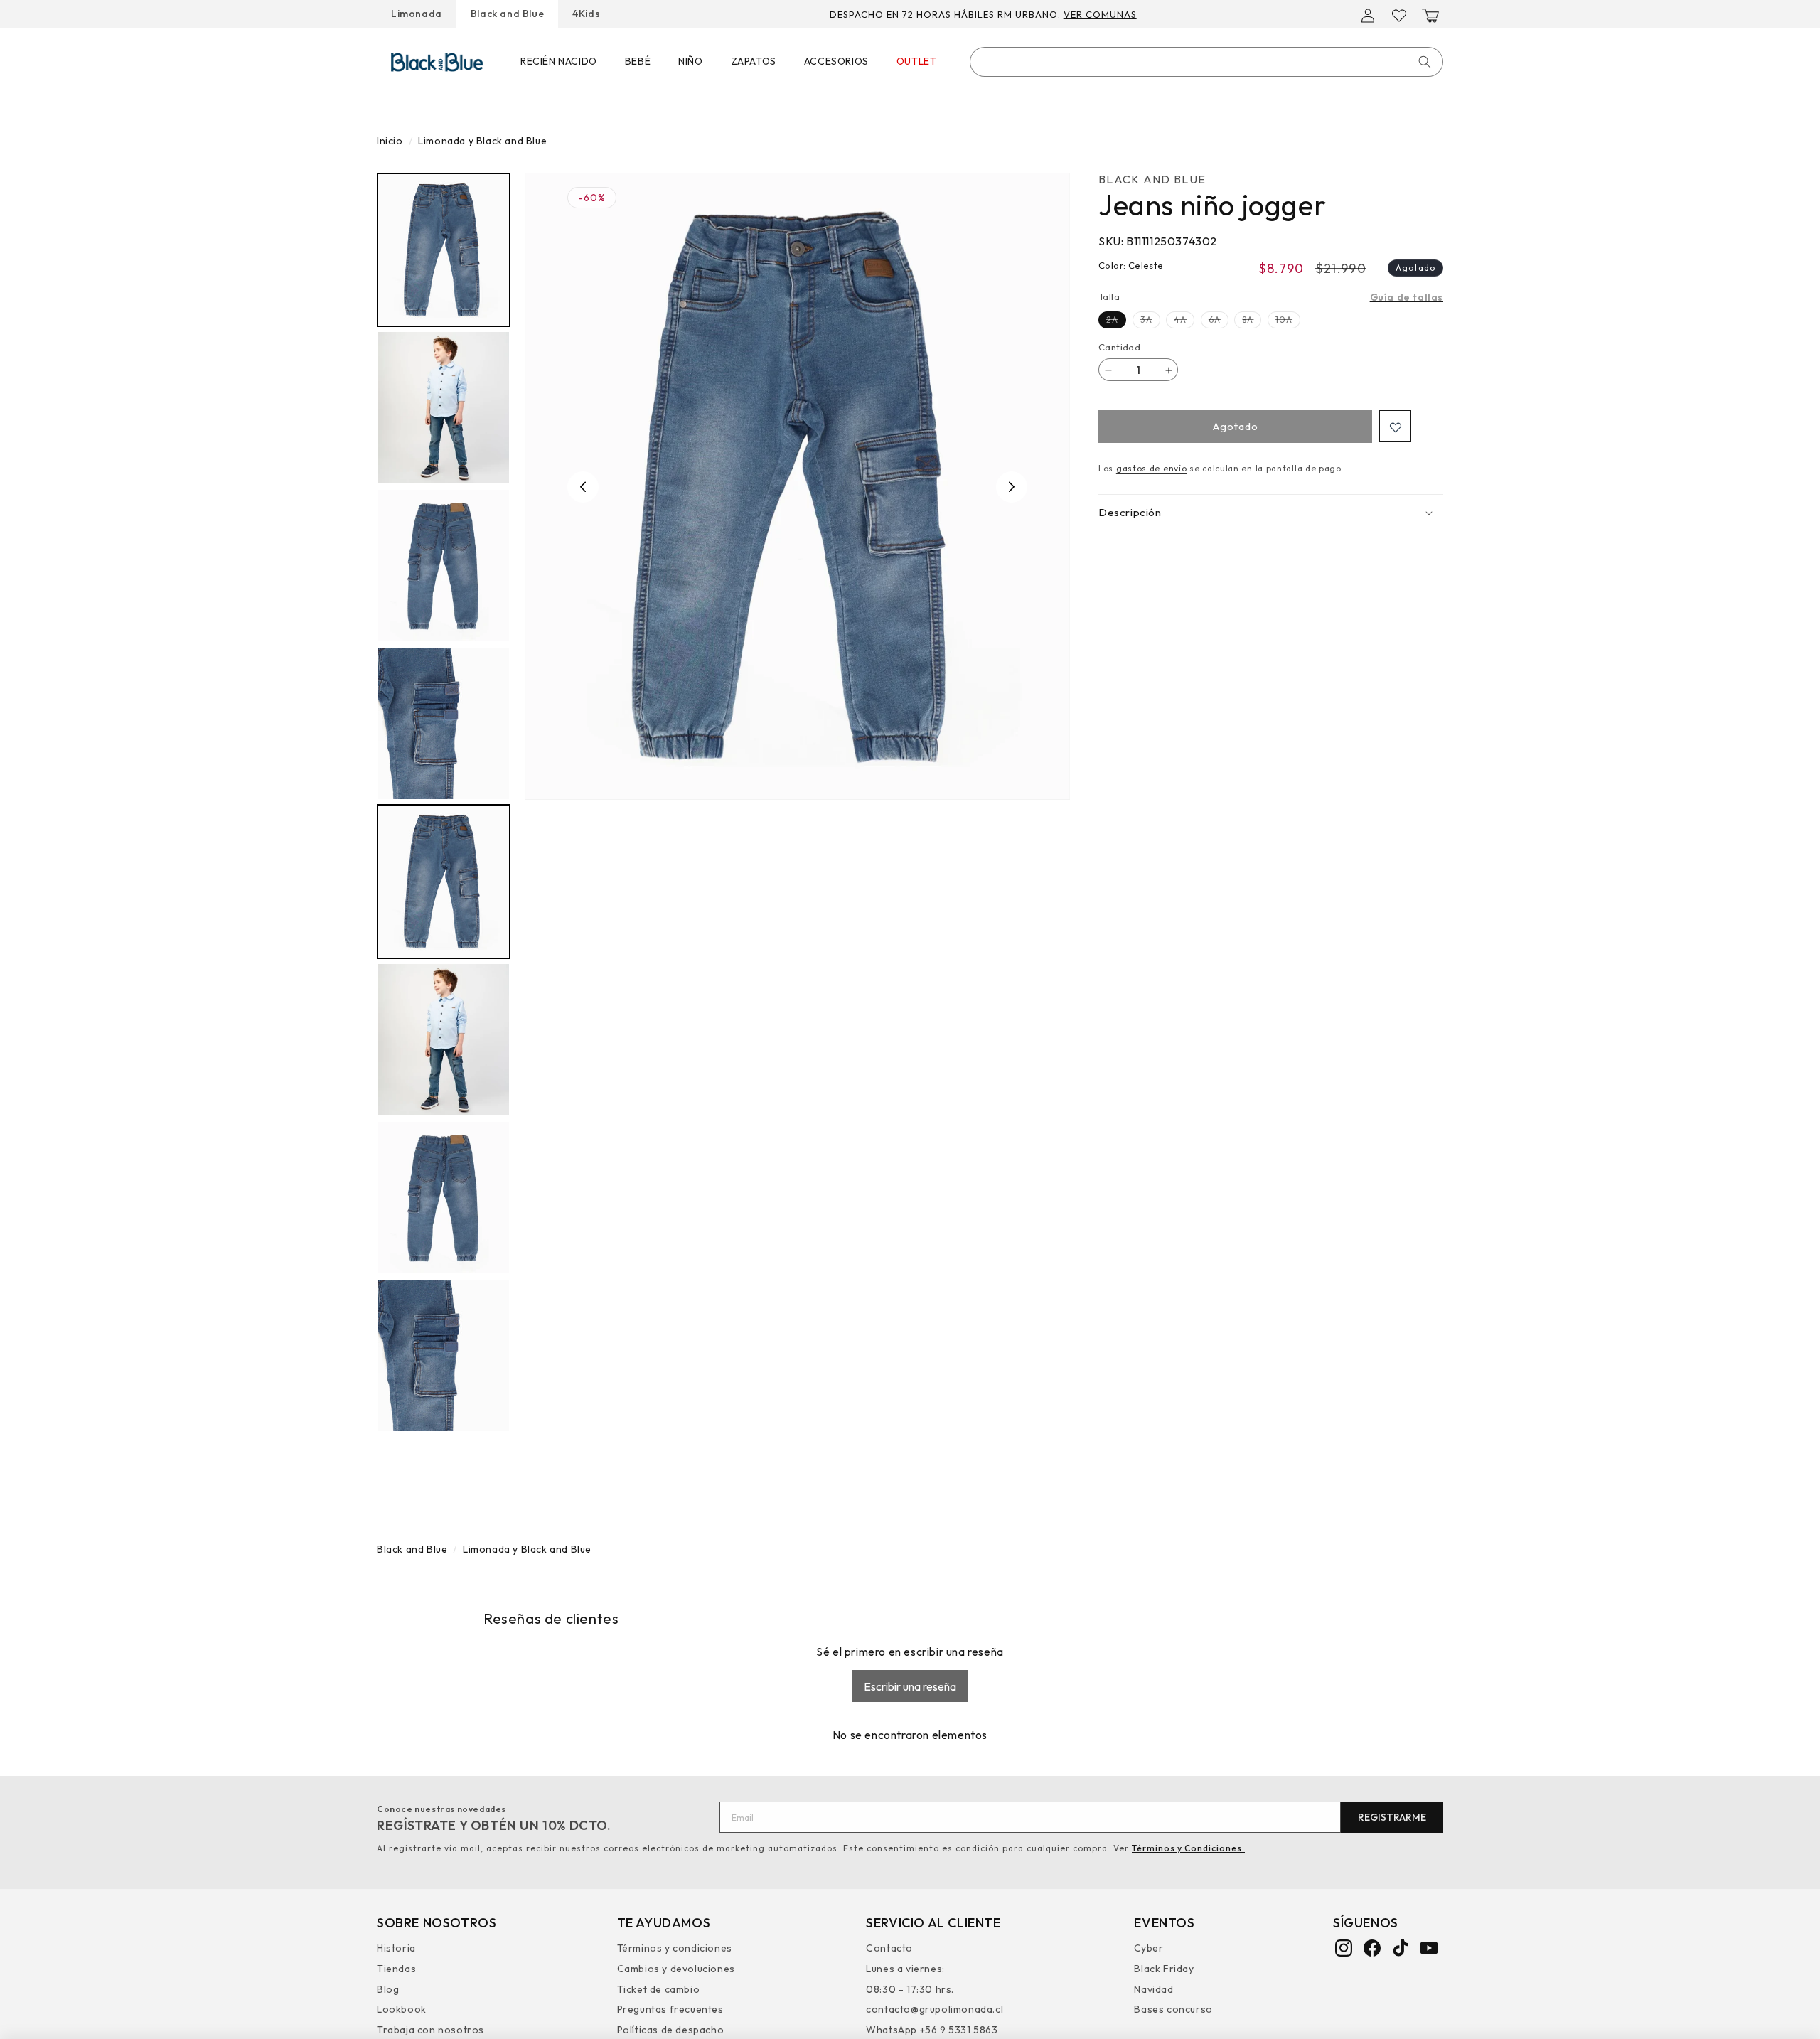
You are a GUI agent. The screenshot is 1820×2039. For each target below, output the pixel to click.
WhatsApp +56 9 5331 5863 (932, 2030)
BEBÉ (638, 61)
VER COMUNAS (1100, 14)
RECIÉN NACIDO (559, 61)
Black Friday (1164, 1969)
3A (1150, 322)
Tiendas (396, 1969)
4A (1184, 322)
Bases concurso (1173, 2010)
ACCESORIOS (836, 61)
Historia (396, 1950)
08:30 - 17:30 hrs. (910, 1989)
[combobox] (1206, 62)
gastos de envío (1152, 469)
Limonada (417, 14)
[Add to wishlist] (1395, 427)
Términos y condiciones (675, 1950)
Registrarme (1392, 1817)
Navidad (1153, 1989)
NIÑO (690, 61)
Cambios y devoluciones (676, 1969)
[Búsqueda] (1425, 62)
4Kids (586, 14)
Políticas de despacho (671, 2030)
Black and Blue (507, 14)
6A (1219, 322)
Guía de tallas (1407, 297)
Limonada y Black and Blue (482, 141)
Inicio (390, 141)
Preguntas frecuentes (670, 2010)
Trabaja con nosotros (430, 2030)
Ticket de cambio (659, 1989)
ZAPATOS (754, 61)
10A (1288, 322)
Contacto (889, 1950)
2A (1116, 322)
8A (1252, 322)
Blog (388, 1989)
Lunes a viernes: (905, 1969)
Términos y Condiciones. (1188, 1848)
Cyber (1149, 1950)
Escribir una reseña (910, 1686)
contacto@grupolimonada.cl (935, 2010)
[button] (1430, 16)
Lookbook (402, 2010)
